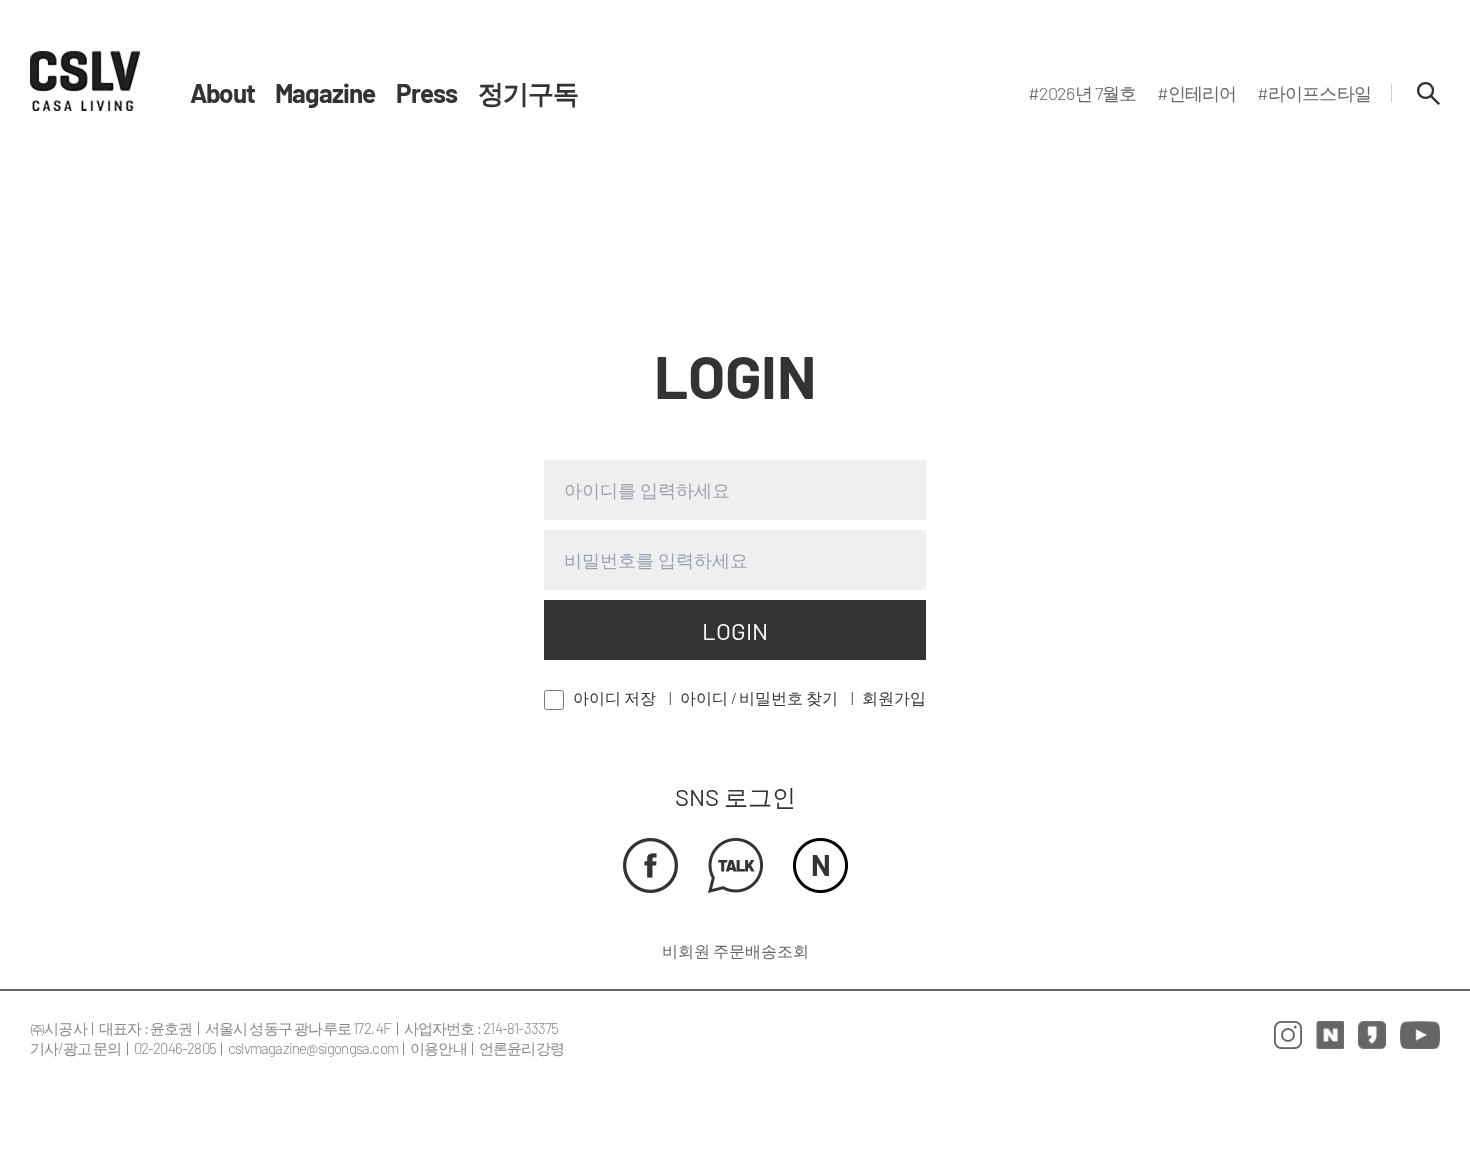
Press (427, 93)
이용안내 (438, 1048)
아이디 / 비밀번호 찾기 (759, 697)
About (222, 93)
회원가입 (894, 697)
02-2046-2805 (175, 1048)
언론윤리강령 (521, 1048)
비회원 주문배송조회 (735, 950)
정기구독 (528, 93)
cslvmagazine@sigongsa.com (313, 1048)
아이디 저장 (614, 697)
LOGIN (735, 630)
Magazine (325, 93)
